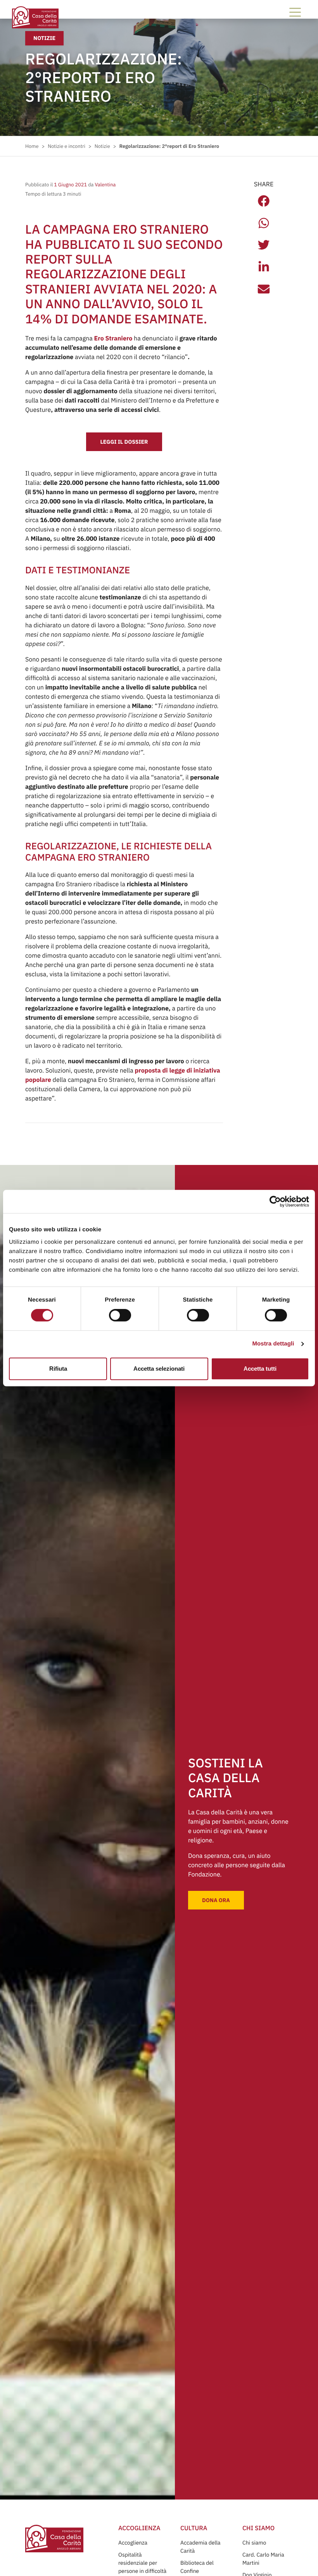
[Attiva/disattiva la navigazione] (295, 12)
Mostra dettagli (273, 1344)
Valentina (105, 185)
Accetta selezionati (159, 1369)
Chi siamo (254, 2543)
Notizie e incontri (67, 146)
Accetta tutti (260, 1369)
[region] (159, 1250)
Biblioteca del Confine (197, 2567)
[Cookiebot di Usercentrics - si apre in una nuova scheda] (275, 1201)
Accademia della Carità (200, 2547)
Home (32, 146)
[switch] (120, 1315)
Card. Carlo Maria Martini (263, 2559)
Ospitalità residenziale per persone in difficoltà (142, 2563)
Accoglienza (133, 2543)
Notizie (44, 38)
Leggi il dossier (124, 442)
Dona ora (216, 1900)
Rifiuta (58, 1369)
